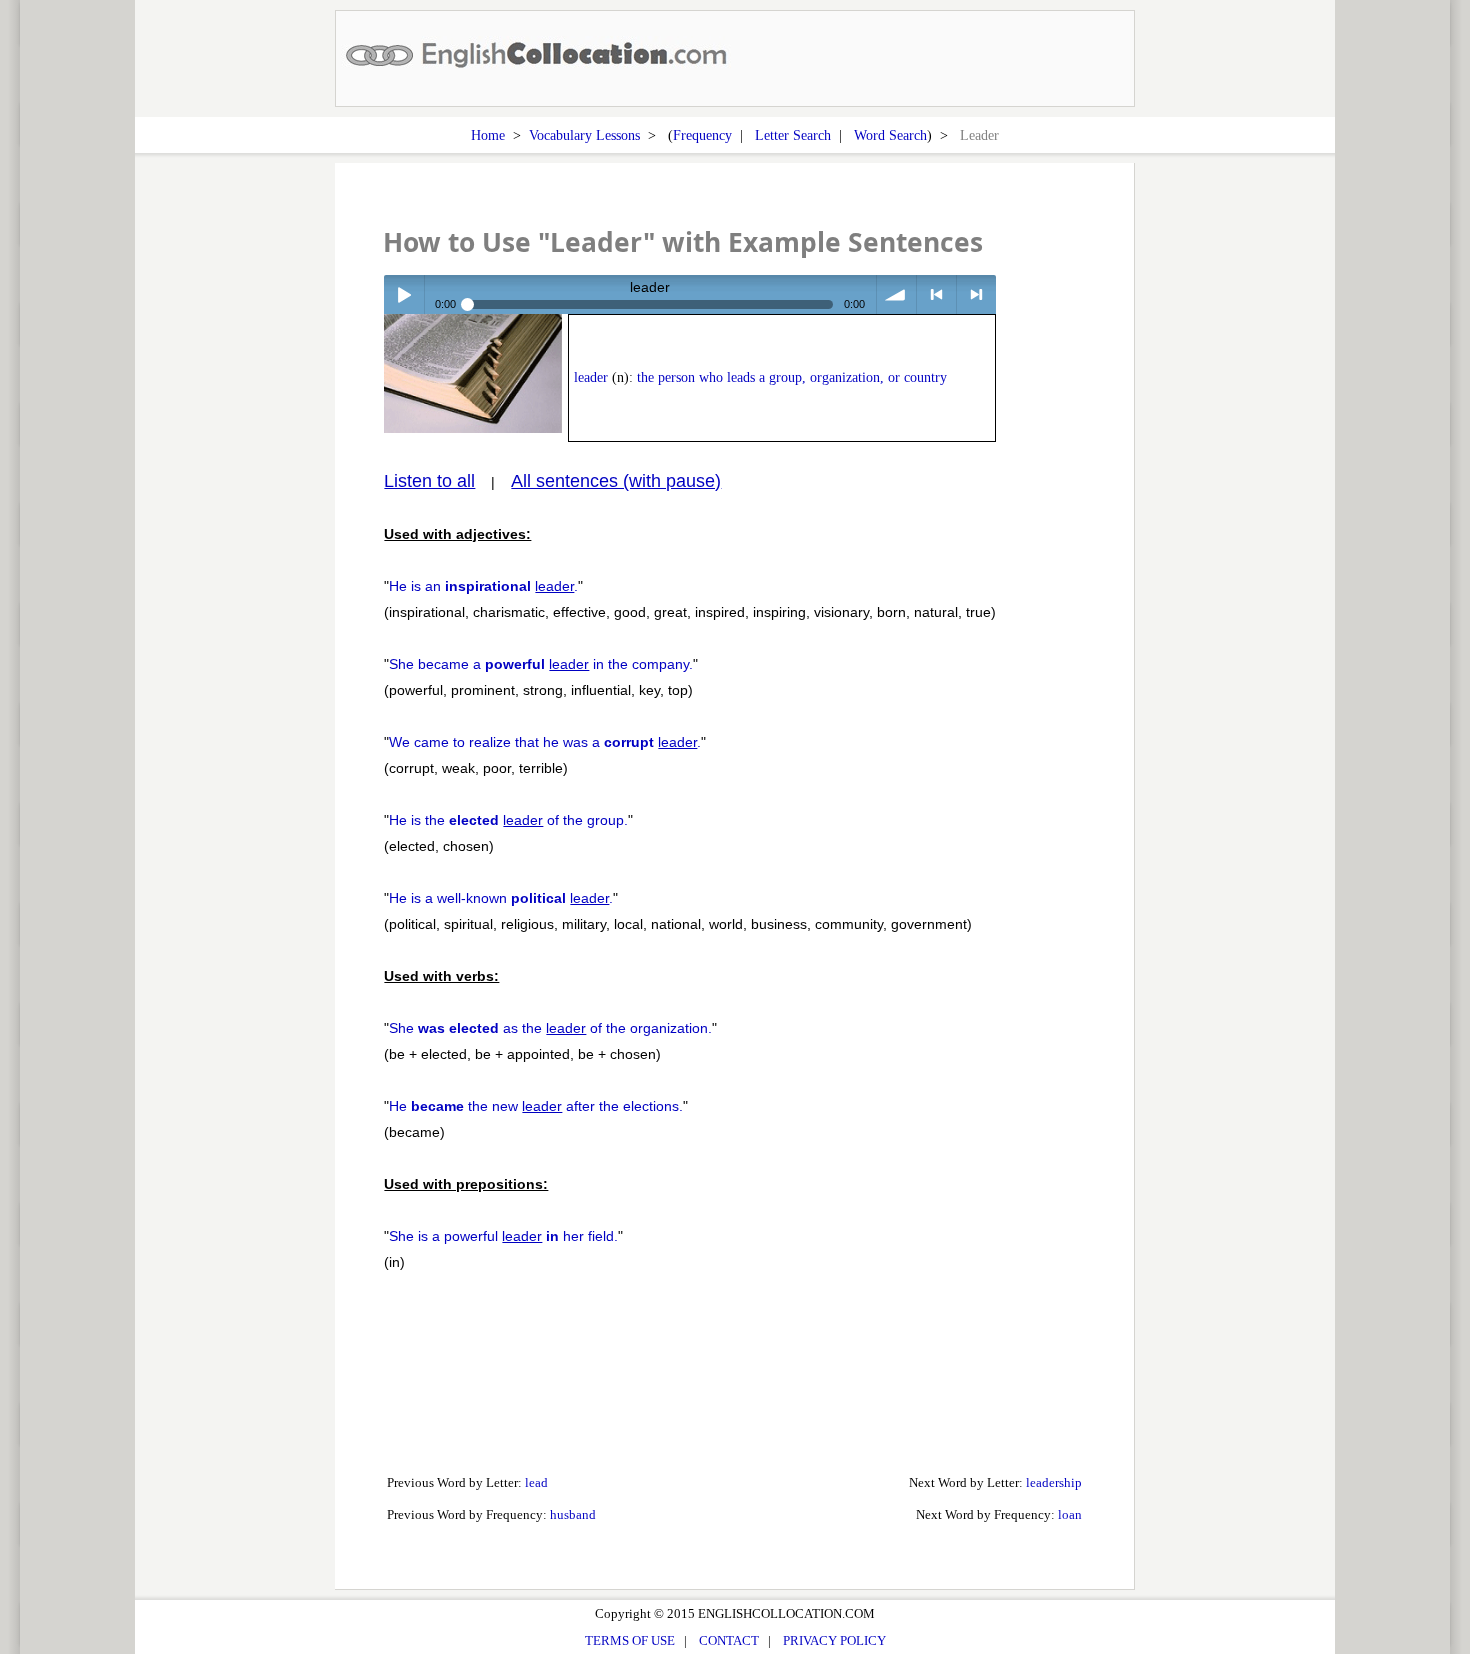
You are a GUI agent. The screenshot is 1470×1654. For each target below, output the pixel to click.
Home (488, 135)
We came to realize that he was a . (545, 742)
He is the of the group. (508, 820)
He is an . (483, 586)
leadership (1054, 1482)
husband (573, 1514)
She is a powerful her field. (503, 1236)
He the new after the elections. (536, 1106)
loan (1070, 1514)
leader (591, 377)
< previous (936, 294)
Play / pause (403, 294)
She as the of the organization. (550, 1028)
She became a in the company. (541, 664)
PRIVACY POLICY (834, 1640)
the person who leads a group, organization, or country (792, 377)
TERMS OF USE (630, 1640)
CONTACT (729, 1640)
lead (536, 1482)
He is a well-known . (501, 898)
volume (896, 294)
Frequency (702, 135)
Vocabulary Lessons (584, 135)
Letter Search (793, 135)
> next (976, 294)
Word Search (890, 135)
